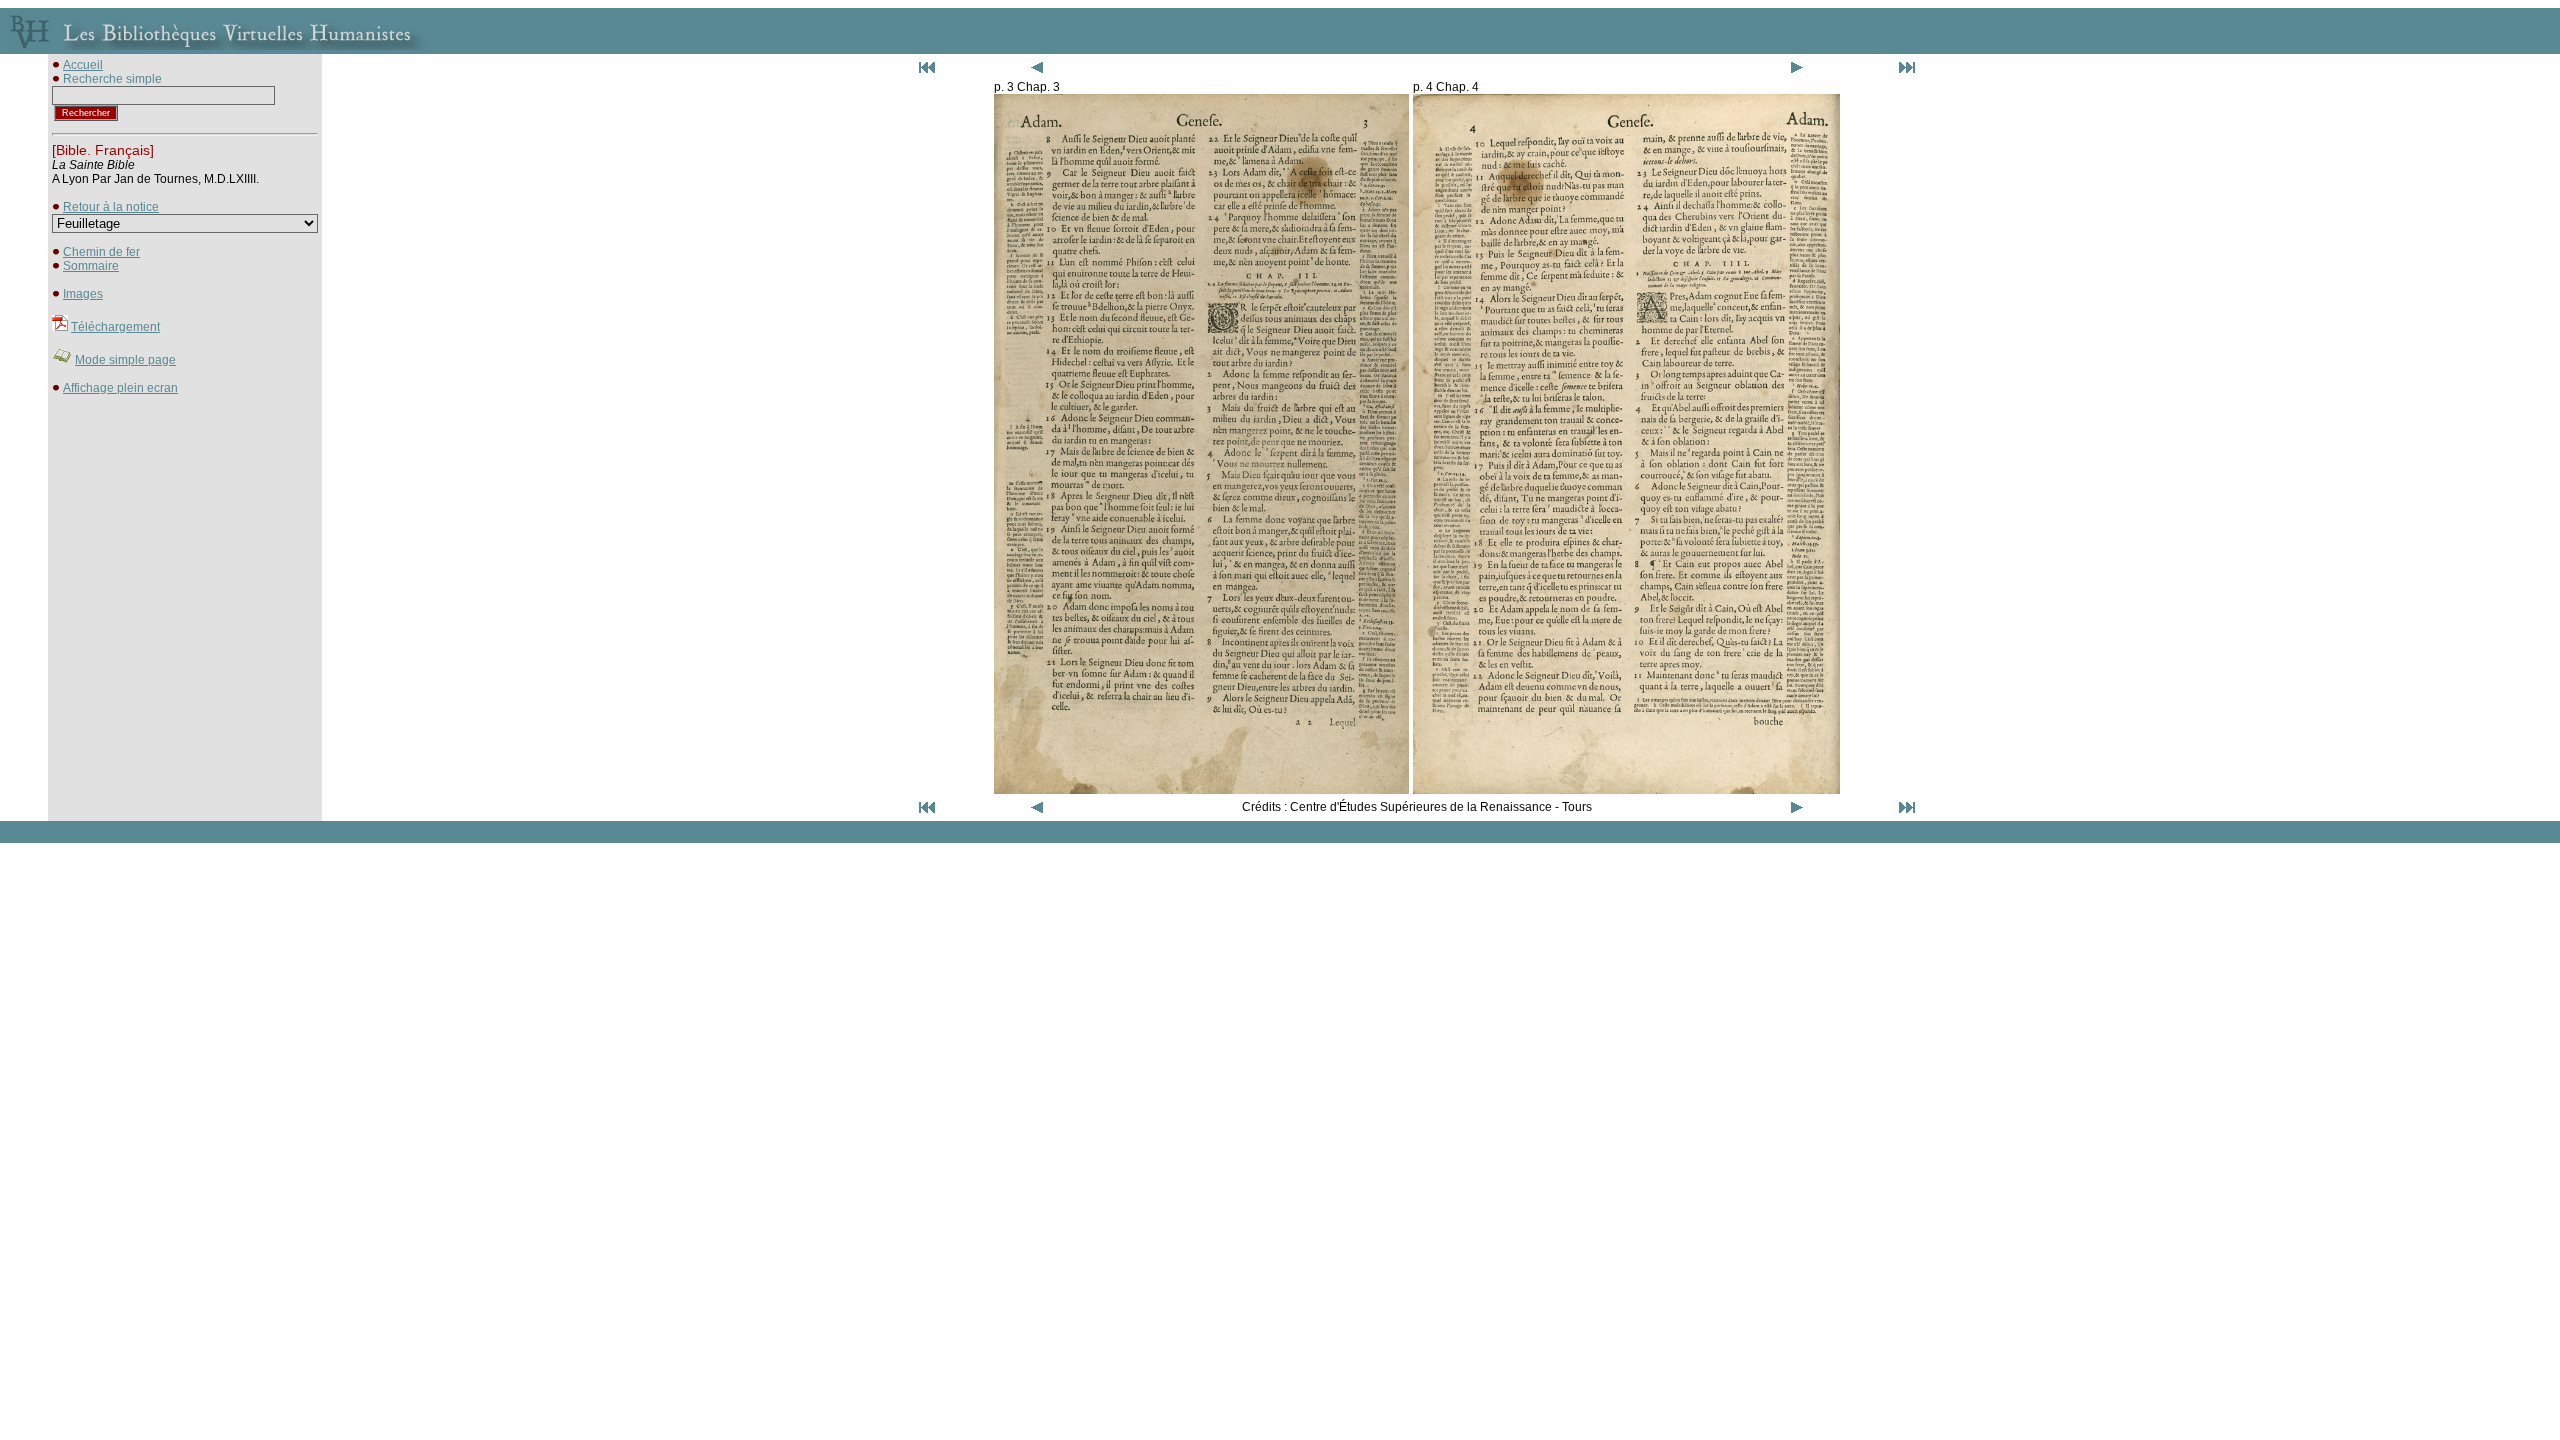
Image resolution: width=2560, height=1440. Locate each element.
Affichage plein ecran (120, 388)
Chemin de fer (101, 252)
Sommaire (91, 266)
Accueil (83, 65)
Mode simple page (125, 360)
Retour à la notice (111, 207)
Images (83, 294)
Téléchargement (115, 327)
